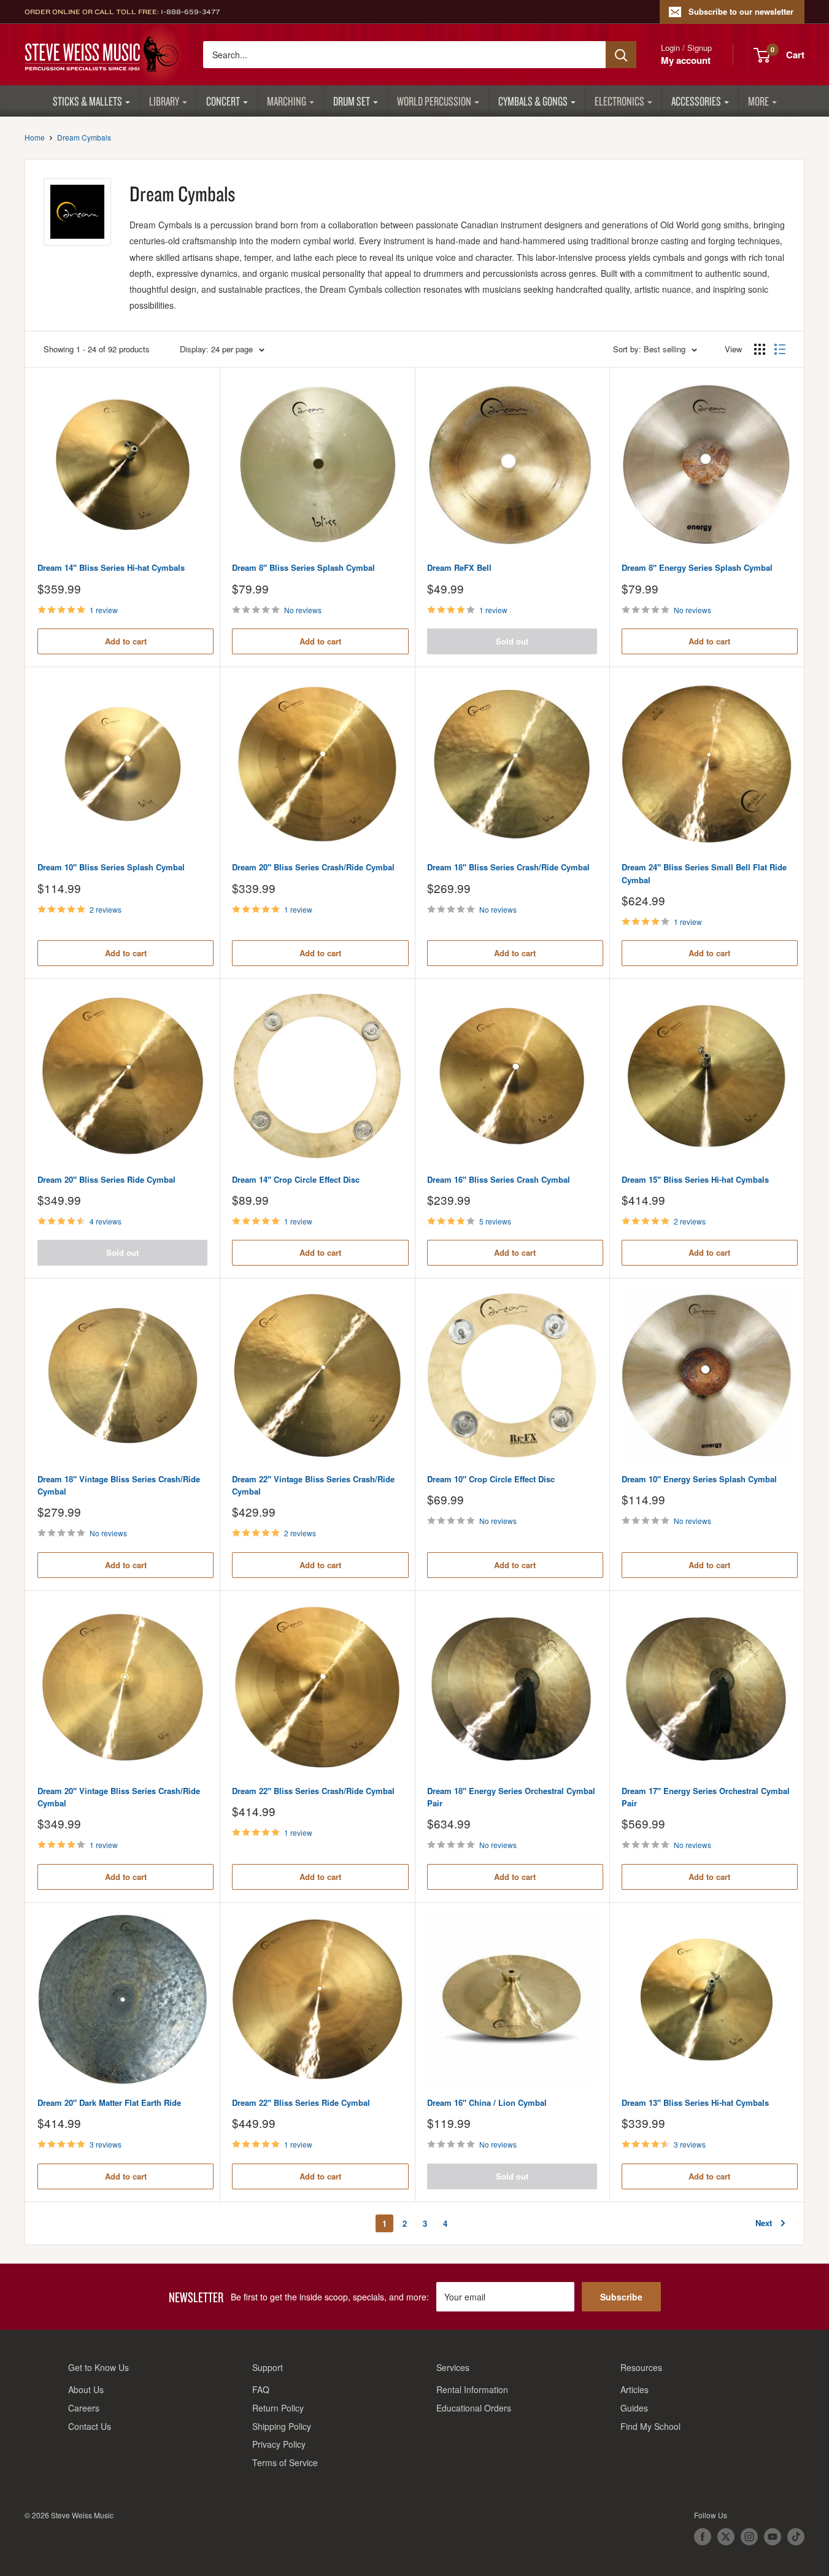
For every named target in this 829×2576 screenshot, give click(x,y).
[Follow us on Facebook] (703, 2537)
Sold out (512, 641)
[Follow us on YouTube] (773, 2537)
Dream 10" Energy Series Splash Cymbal (699, 1479)
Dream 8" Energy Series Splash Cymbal (697, 567)
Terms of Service (285, 2462)
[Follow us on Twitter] (726, 2537)
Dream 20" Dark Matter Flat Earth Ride (109, 2102)
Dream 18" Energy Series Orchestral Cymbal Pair (511, 1797)
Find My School (650, 2426)
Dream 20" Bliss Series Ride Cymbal (106, 1179)
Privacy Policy (279, 2444)
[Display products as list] (780, 349)
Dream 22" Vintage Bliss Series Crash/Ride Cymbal (313, 1485)
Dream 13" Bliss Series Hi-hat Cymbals (695, 2102)
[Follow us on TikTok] (796, 2537)
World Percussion (434, 101)
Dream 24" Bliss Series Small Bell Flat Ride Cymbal (704, 873)
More (758, 101)
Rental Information (472, 2389)
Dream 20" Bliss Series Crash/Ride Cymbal (313, 867)
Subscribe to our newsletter (741, 11)
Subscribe (621, 2297)
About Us (86, 2389)
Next (764, 2223)
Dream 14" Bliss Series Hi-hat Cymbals (111, 567)
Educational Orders (474, 2408)
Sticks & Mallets (87, 101)
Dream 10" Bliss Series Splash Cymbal (111, 867)
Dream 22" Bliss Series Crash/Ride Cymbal (313, 1791)
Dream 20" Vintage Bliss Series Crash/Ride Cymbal (119, 1797)
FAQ (261, 2389)
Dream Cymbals (84, 137)
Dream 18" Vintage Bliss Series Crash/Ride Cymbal (119, 1485)
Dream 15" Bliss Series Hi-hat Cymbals (695, 1179)
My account (686, 60)
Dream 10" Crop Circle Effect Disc (491, 1479)
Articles (634, 2389)
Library (164, 101)
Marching (287, 101)
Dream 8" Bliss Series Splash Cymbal (303, 567)
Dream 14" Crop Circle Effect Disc (296, 1179)
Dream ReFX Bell (459, 567)
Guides (634, 2408)
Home (35, 137)
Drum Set (352, 101)
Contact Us (90, 2426)
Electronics (619, 101)
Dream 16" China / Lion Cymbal (487, 2102)
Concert (223, 101)
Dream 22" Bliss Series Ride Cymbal (301, 2102)
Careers (84, 2408)
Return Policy (278, 2408)
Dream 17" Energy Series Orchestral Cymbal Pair (706, 1797)
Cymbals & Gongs (533, 101)
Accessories (696, 101)
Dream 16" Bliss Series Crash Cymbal (499, 1179)
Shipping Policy (282, 2426)
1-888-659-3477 (190, 12)
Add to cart (126, 641)
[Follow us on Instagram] (749, 2537)
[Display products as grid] (760, 349)
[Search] (621, 55)
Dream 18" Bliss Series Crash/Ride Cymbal (508, 867)
